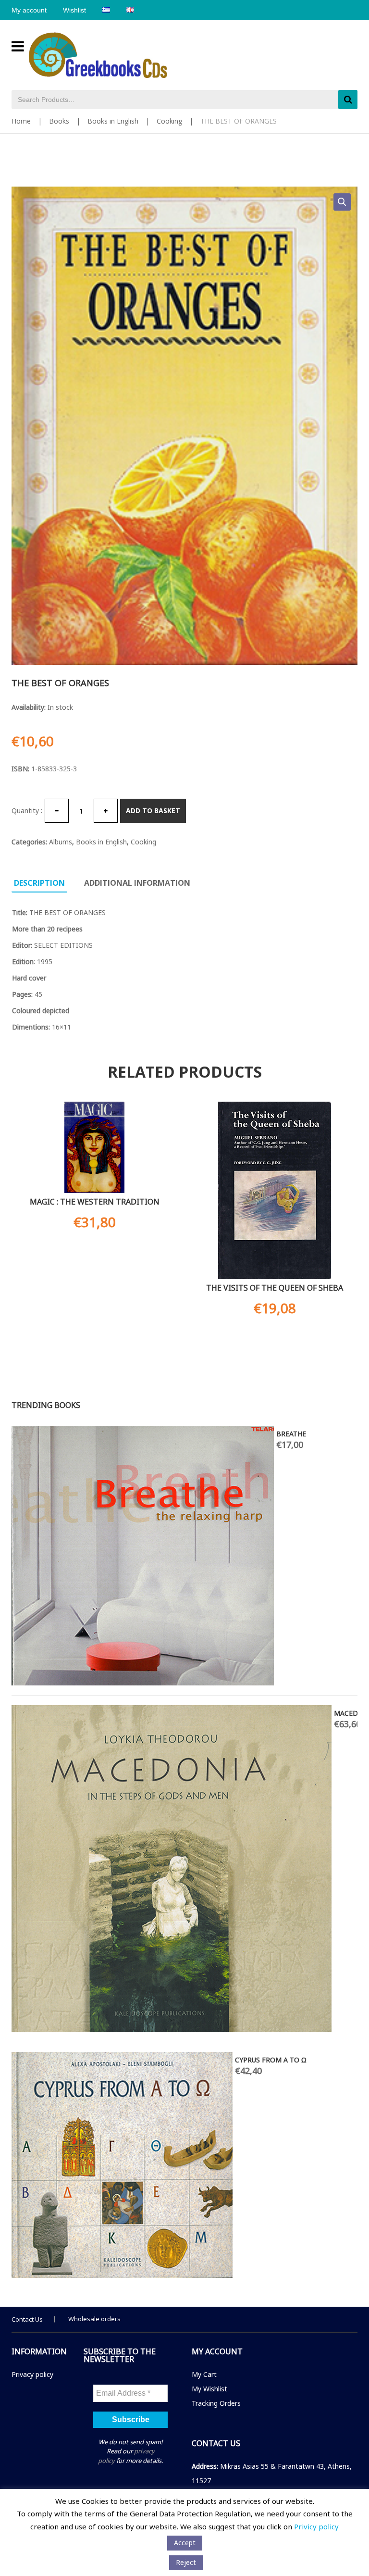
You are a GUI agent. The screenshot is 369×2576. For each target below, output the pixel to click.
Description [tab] (39, 883)
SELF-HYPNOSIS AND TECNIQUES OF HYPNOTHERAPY (250, 1539)
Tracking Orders (216, 2403)
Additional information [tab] (137, 883)
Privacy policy (32, 2374)
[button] (342, 202)
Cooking (169, 121)
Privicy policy (316, 2526)
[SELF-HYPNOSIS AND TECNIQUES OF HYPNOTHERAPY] (100, 1617)
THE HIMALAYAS (275, 1287)
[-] (57, 811)
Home (21, 121)
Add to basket (153, 810)
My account (29, 10)
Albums (61, 842)
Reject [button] (186, 2562)
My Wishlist (209, 2389)
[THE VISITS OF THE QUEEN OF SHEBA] (94, 1190)
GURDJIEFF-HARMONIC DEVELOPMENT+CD (84, 1434)
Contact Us (27, 2319)
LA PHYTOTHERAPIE (47, 1484)
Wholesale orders (94, 2319)
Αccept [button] (185, 2543)
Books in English (113, 121)
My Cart (204, 2374)
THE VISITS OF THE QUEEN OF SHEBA (94, 1288)
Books (59, 121)
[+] (106, 811)
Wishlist (74, 10)
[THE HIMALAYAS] (275, 1190)
